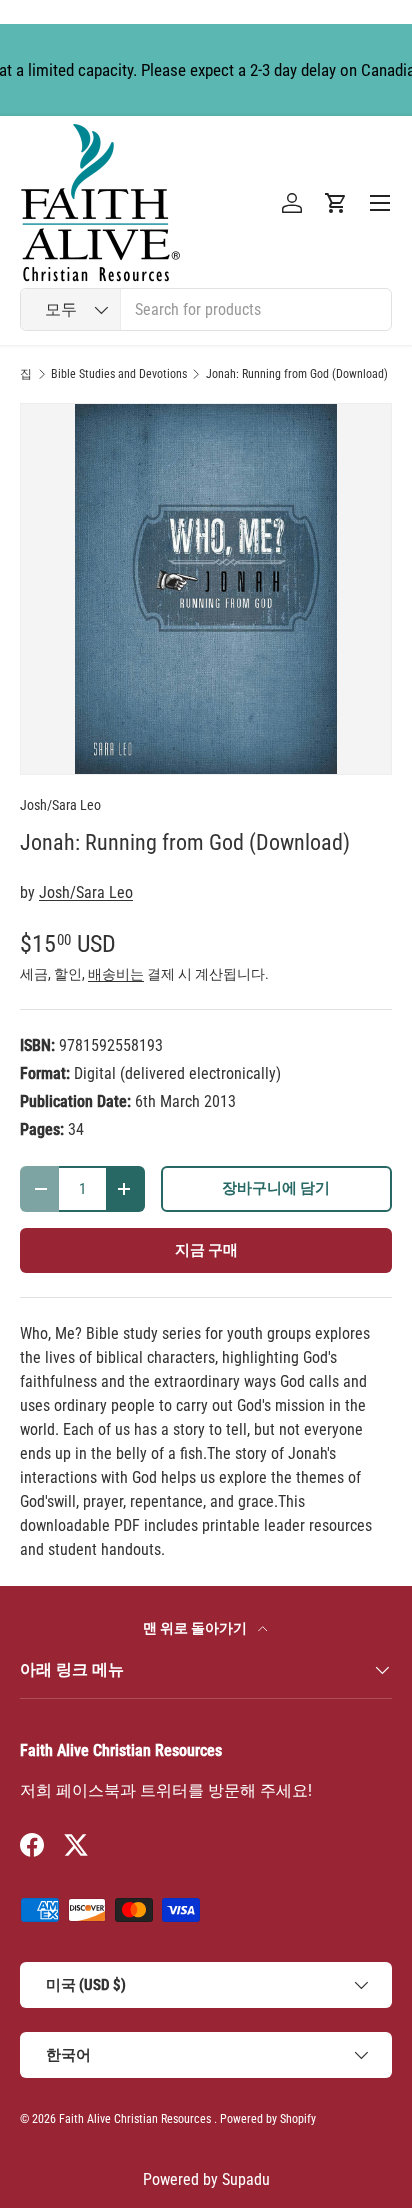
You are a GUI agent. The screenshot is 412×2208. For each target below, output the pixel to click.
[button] (336, 203)
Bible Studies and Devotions (119, 374)
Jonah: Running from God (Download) (297, 374)
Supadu (246, 2179)
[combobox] (206, 309)
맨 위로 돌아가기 (196, 1628)
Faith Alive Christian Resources (135, 2119)
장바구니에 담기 (276, 1188)
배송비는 (116, 974)
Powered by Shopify (268, 2119)
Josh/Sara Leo (60, 805)
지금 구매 (206, 1250)
